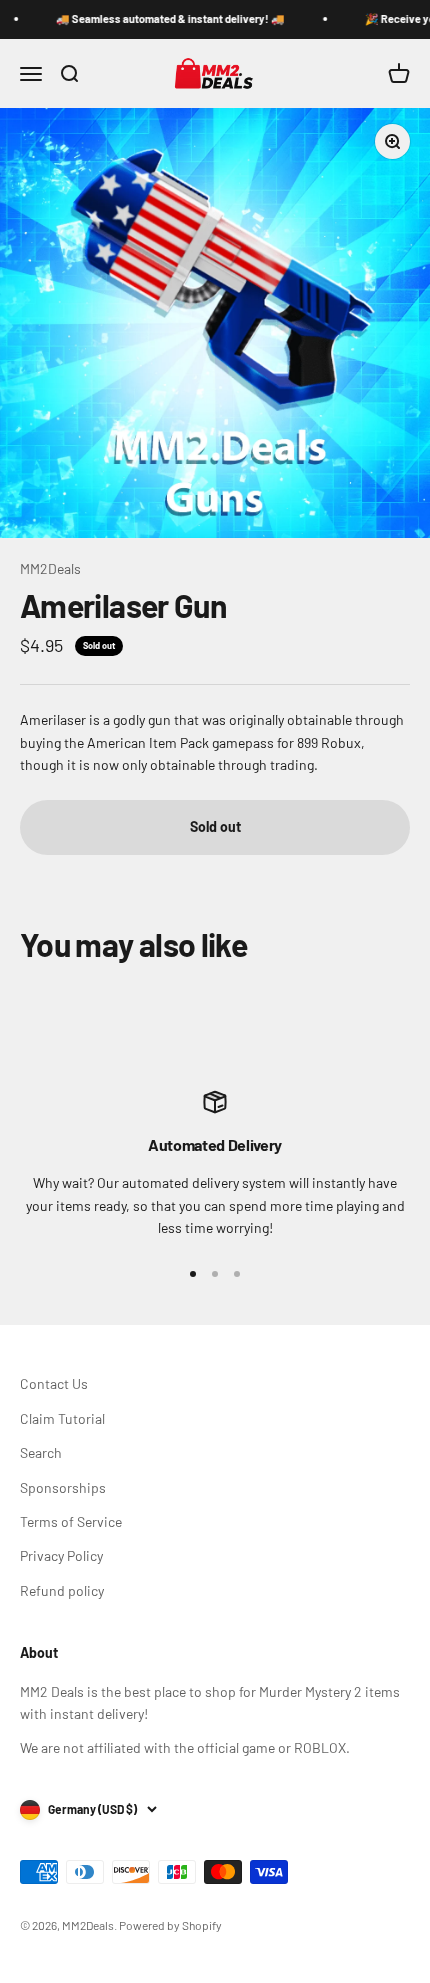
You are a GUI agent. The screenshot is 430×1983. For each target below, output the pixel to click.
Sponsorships (63, 1487)
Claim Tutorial (62, 1418)
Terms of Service (71, 1521)
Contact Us (54, 1383)
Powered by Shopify (170, 1925)
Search (41, 1452)
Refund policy (62, 1590)
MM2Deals (50, 568)
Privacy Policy (61, 1555)
